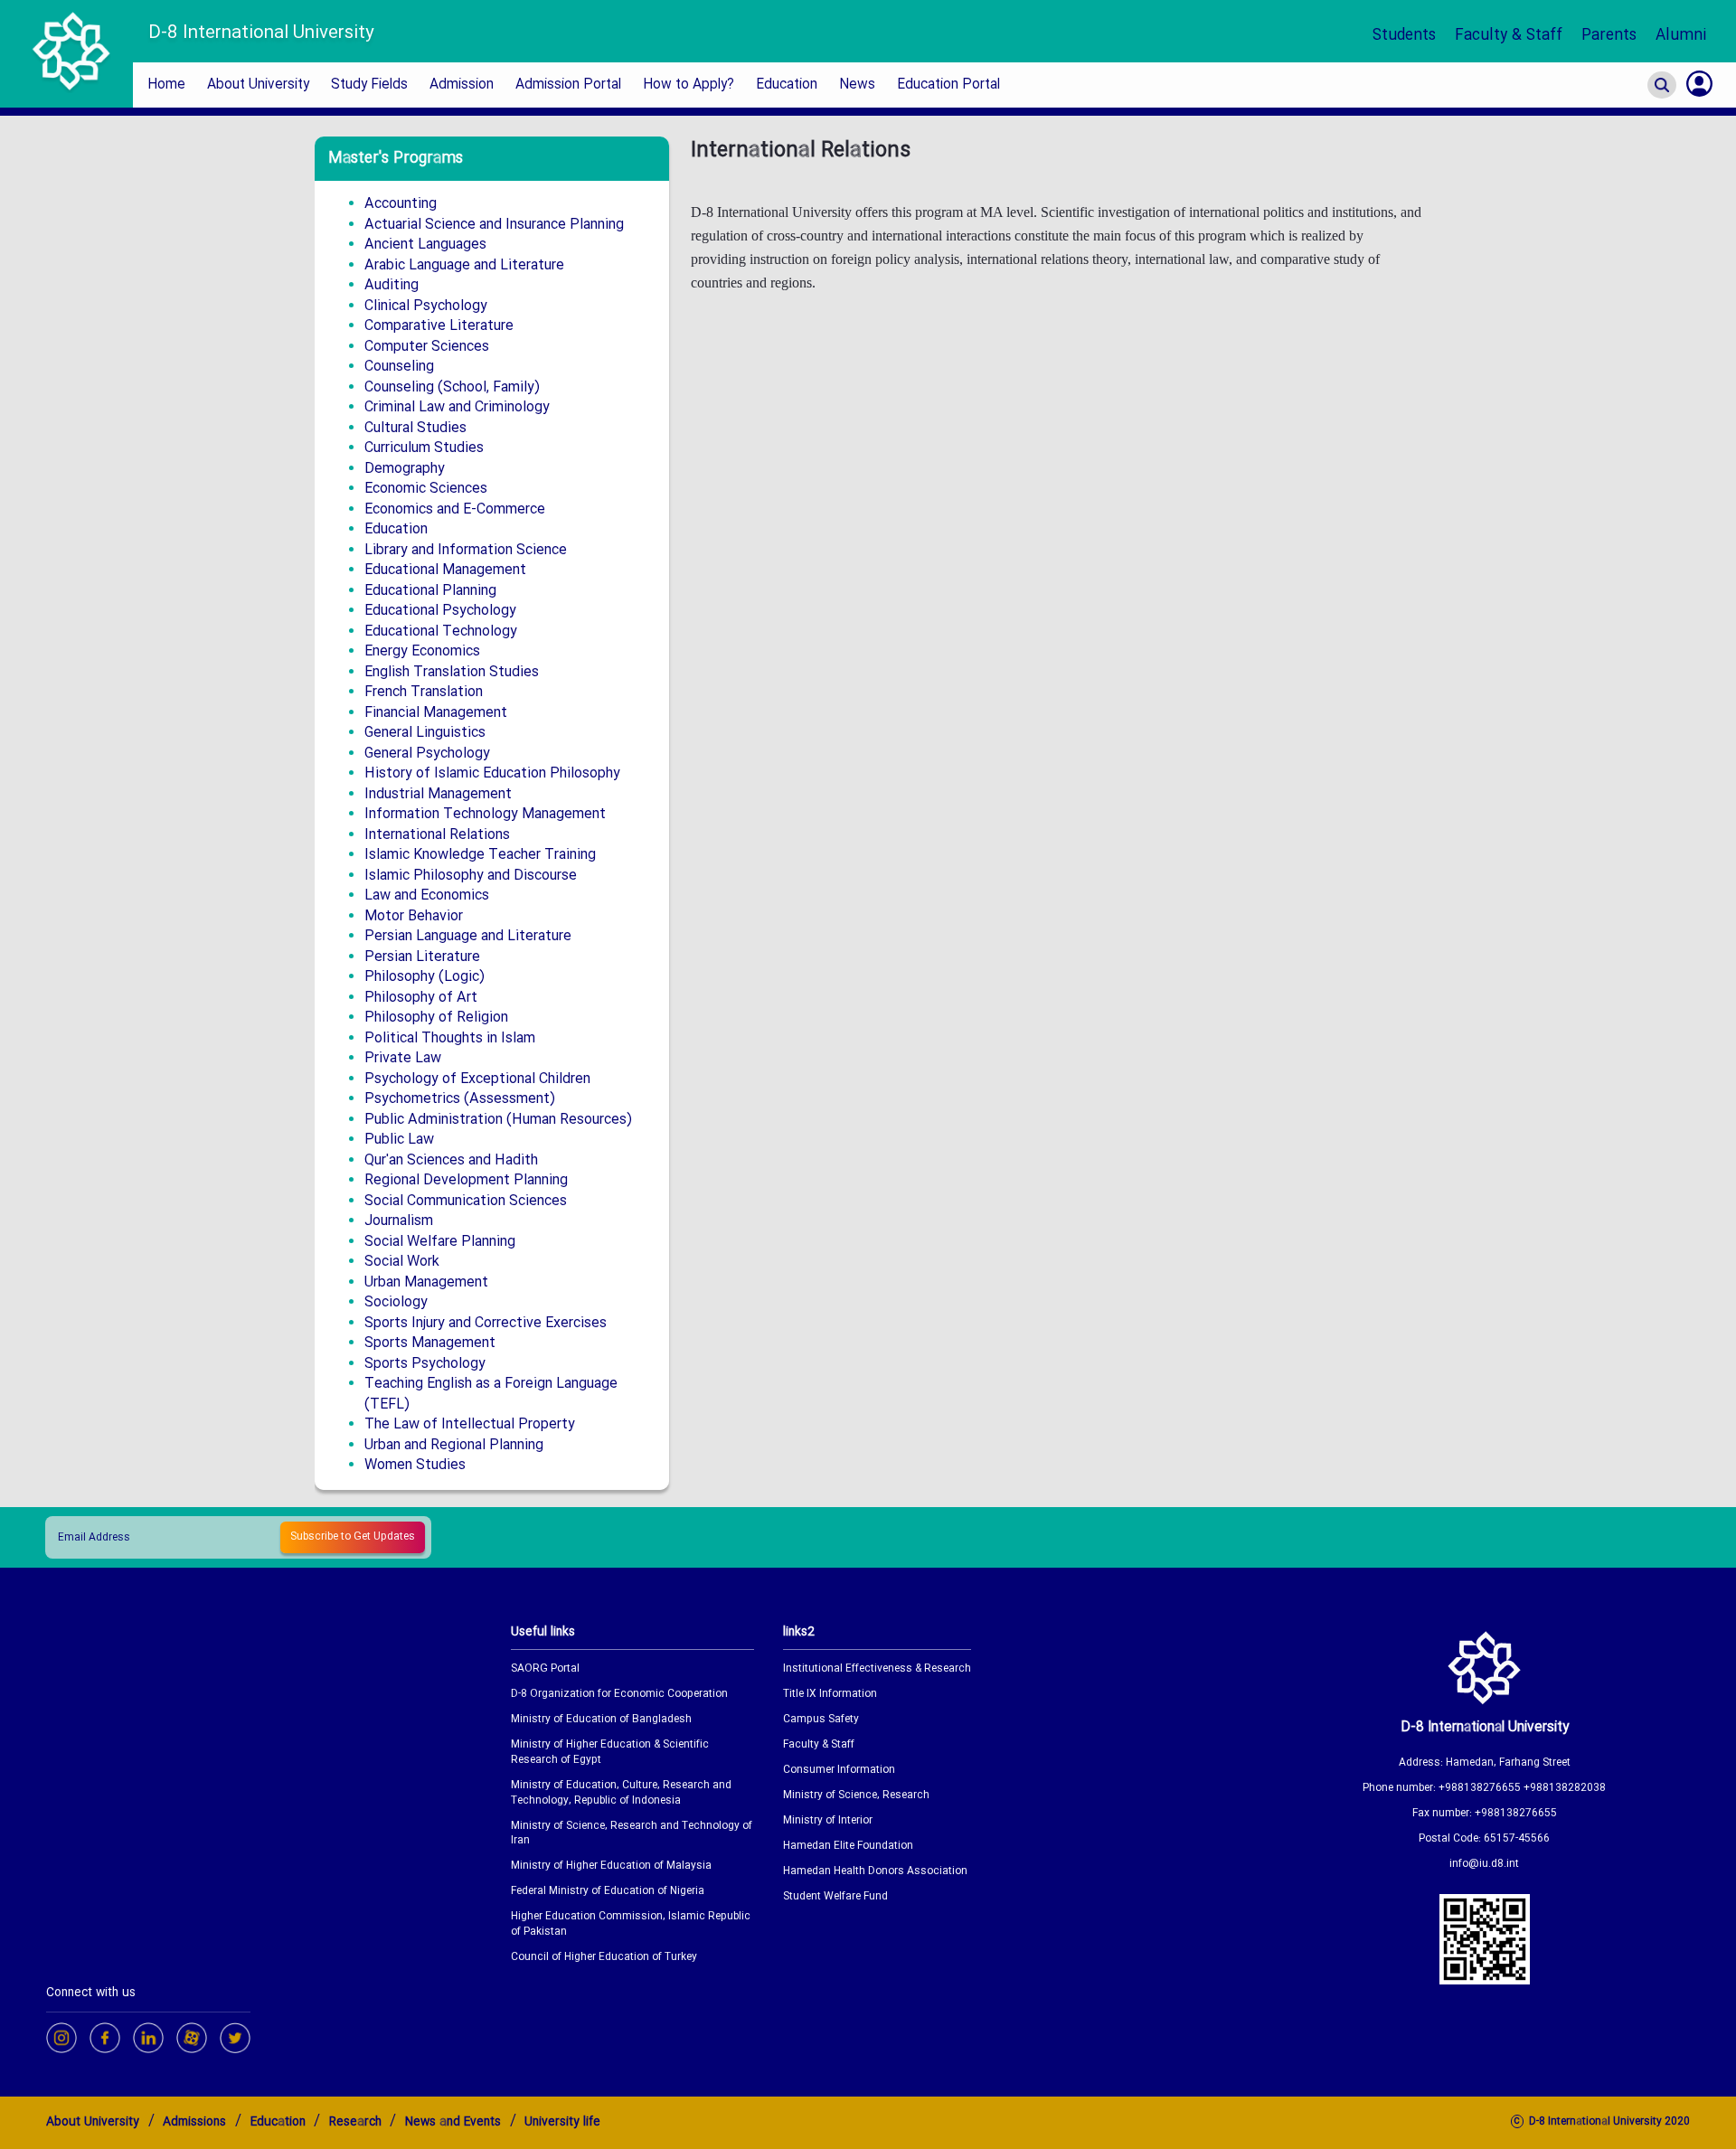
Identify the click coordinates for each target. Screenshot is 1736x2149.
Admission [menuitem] (462, 85)
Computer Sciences (427, 347)
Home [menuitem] (166, 85)
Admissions (194, 2122)
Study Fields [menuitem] (369, 85)
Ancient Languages (425, 245)
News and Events (453, 2122)
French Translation (424, 692)
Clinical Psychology (426, 306)
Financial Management (436, 713)
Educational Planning (430, 591)
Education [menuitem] (787, 85)
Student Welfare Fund (835, 1897)
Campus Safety (821, 1720)
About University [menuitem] (258, 85)
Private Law (403, 1058)
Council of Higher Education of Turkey (604, 1958)
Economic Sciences (426, 489)
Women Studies (415, 1465)
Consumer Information (839, 1771)
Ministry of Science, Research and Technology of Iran (632, 1834)
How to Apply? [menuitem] (689, 85)
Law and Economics (427, 895)
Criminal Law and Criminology (457, 407)
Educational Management (445, 570)
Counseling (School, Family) (452, 387)
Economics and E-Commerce (455, 509)
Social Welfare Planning (440, 1242)
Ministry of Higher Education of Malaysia (611, 1866)
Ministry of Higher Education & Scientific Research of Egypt (610, 1753)
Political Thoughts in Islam (450, 1038)
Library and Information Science (466, 550)
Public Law (399, 1140)
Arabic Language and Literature (464, 265)
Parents (1609, 36)
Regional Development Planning (466, 1180)
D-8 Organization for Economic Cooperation (619, 1695)
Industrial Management (438, 794)
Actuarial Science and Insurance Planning (494, 225)
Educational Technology (441, 632)
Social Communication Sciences (466, 1201)
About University (93, 2122)
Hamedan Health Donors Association (875, 1872)
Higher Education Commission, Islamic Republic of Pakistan (631, 1925)
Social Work (402, 1262)
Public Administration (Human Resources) (498, 1120)
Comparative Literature (439, 326)
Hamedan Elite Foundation (848, 1847)
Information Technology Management (485, 814)
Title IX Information (830, 1695)
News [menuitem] (857, 85)
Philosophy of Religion (436, 1018)
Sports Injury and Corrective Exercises (486, 1323)
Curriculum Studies (424, 448)
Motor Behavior (414, 916)
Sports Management (430, 1343)
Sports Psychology (425, 1364)
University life (562, 2122)
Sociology (396, 1302)
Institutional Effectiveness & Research (877, 1669)
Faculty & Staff (1509, 36)
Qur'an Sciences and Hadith (451, 1160)
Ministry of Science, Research (856, 1796)
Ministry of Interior (828, 1821)
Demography (405, 469)
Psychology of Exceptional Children (477, 1079)
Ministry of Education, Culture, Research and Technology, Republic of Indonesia (621, 1794)
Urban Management (426, 1282)
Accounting (401, 204)
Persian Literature (422, 957)
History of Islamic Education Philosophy (492, 773)
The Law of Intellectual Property (470, 1424)
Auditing (392, 285)
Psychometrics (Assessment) (460, 1099)
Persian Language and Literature (468, 936)
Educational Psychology (440, 611)
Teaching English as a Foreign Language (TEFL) (491, 1394)
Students (1404, 36)
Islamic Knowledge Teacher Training (480, 855)
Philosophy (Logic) (425, 977)
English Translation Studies (452, 672)
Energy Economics (422, 651)
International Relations (437, 835)
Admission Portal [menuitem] (568, 85)
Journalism (399, 1221)
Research (355, 2122)
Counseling (399, 367)
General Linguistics (425, 733)
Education (396, 529)
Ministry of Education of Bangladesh (601, 1720)
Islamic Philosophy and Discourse (471, 876)
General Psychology (427, 754)
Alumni (1681, 36)
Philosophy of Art (421, 998)
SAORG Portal (545, 1669)
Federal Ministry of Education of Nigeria (608, 1892)
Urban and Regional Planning (454, 1445)
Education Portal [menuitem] (948, 85)
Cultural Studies (415, 428)
